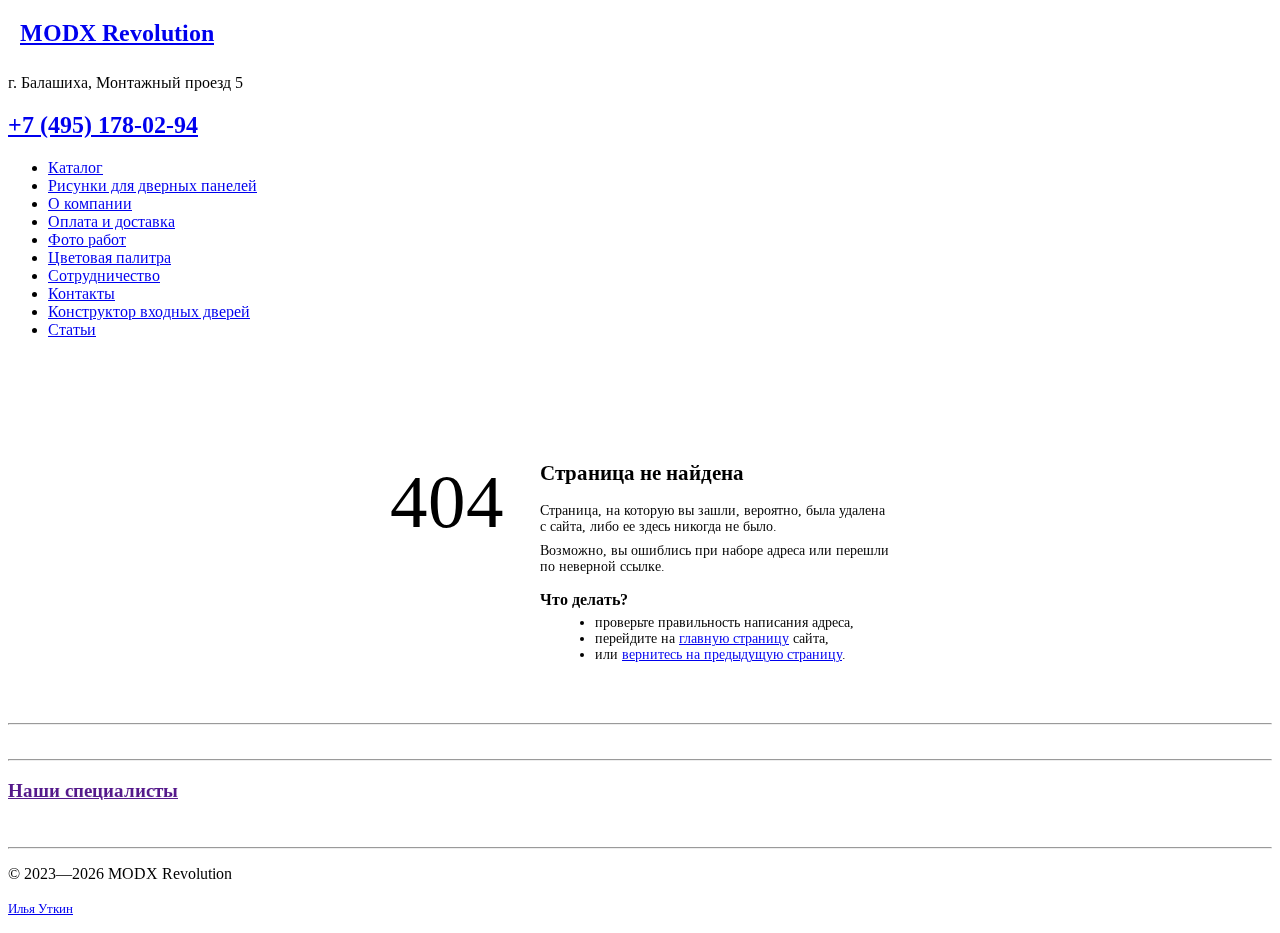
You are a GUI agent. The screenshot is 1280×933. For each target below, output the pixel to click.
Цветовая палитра (109, 257)
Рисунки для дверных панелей (152, 185)
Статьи (72, 329)
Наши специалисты (93, 790)
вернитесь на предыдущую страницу (732, 654)
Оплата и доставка (111, 221)
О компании (90, 203)
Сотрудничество (104, 275)
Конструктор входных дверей (149, 311)
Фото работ (87, 239)
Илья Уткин (40, 908)
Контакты (81, 293)
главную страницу (734, 638)
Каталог (75, 167)
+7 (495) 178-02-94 (103, 125)
